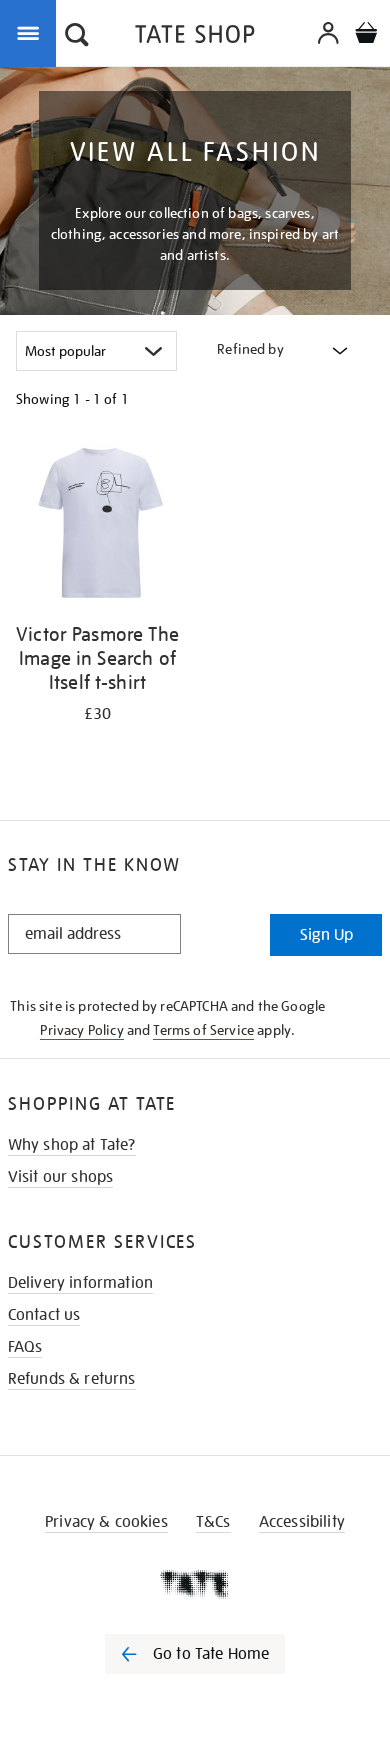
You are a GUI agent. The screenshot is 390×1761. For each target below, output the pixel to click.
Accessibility (302, 1522)
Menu (32, 32)
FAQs (25, 1347)
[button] (77, 37)
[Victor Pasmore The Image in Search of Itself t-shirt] (97, 526)
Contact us (44, 1315)
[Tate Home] (195, 1584)
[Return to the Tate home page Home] (195, 37)
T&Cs (213, 1522)
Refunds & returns (72, 1379)
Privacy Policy (81, 1030)
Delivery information (80, 1283)
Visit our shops (60, 1177)
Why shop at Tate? (72, 1145)
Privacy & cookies (106, 1522)
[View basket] (366, 35)
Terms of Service (203, 1030)
